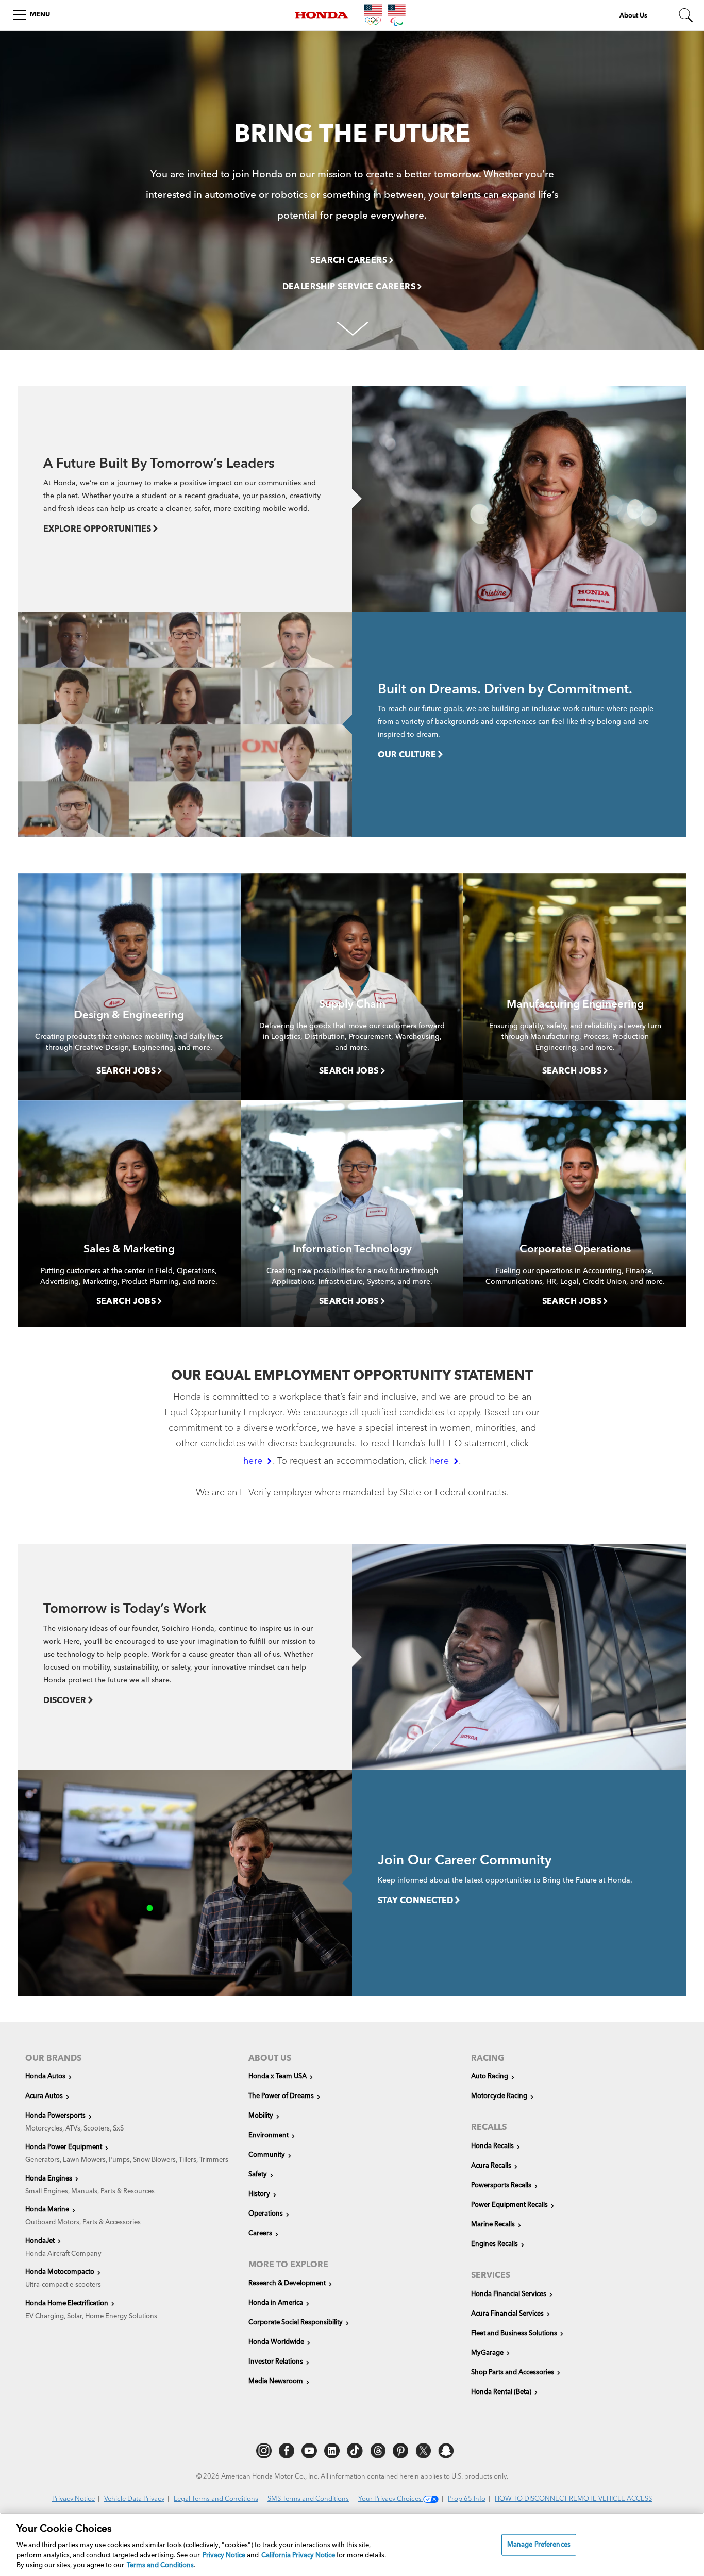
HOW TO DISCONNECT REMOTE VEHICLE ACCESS (573, 2499)
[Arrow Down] (352, 326)
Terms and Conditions (160, 2565)
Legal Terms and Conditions (216, 2499)
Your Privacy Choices (391, 2499)
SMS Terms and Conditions (308, 2499)
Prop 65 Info (467, 2499)
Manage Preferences (539, 2545)
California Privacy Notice (298, 2556)
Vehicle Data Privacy (134, 2499)
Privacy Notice (73, 2499)
